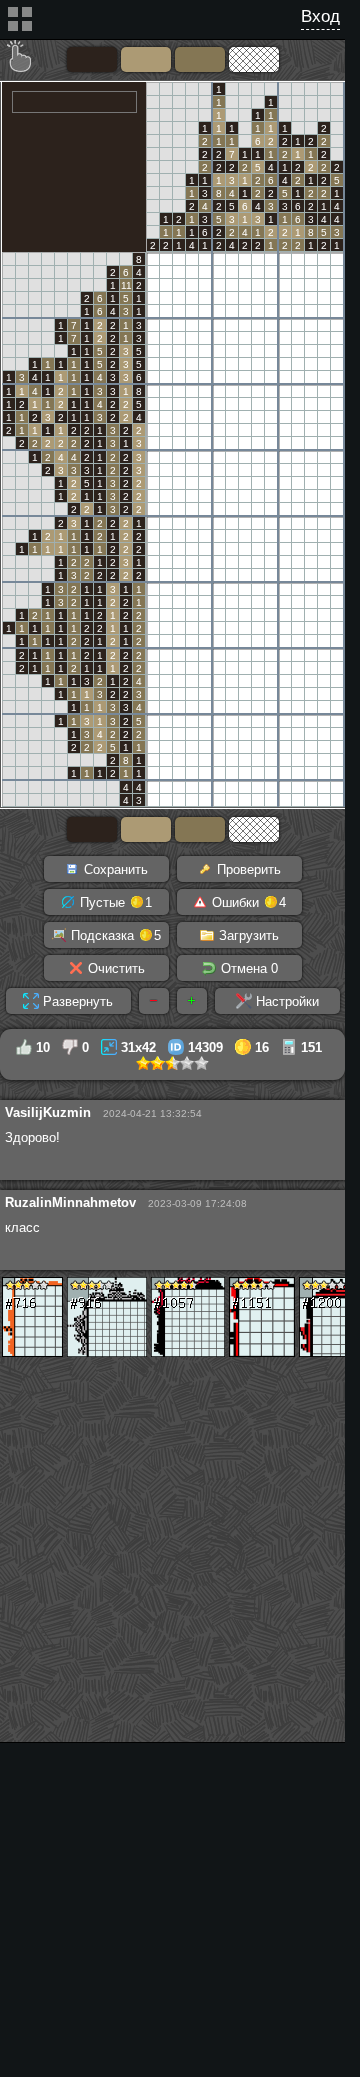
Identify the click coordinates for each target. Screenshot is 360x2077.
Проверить (247, 869)
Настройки (285, 1001)
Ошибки (247, 902)
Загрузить (247, 935)
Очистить (114, 968)
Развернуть (76, 1001)
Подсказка (114, 935)
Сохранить (114, 869)
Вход (320, 16)
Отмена (247, 968)
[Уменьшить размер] (154, 1001)
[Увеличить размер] (192, 1001)
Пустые (114, 902)
